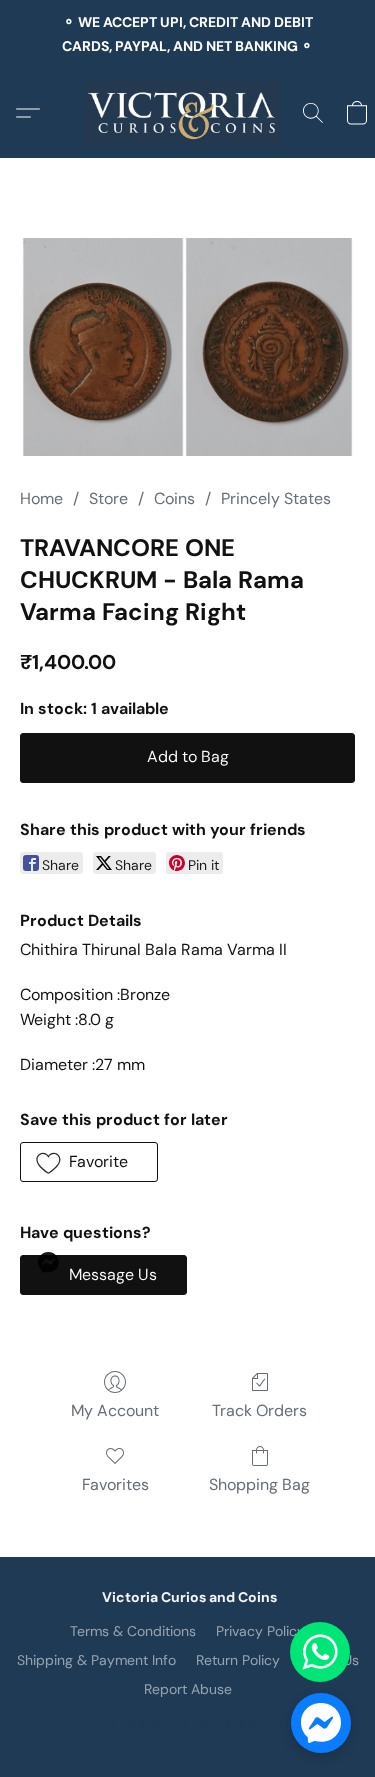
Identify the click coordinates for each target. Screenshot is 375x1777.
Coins (174, 498)
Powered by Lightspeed (187, 1723)
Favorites (115, 1484)
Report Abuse (188, 1689)
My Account (115, 1410)
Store (108, 498)
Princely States (276, 498)
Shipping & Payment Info (96, 1660)
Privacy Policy (260, 1631)
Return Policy (238, 1660)
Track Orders (259, 1410)
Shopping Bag (259, 1484)
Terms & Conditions (133, 1631)
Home (41, 498)
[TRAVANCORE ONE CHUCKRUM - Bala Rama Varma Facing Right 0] (187, 347)
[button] (187, 113)
